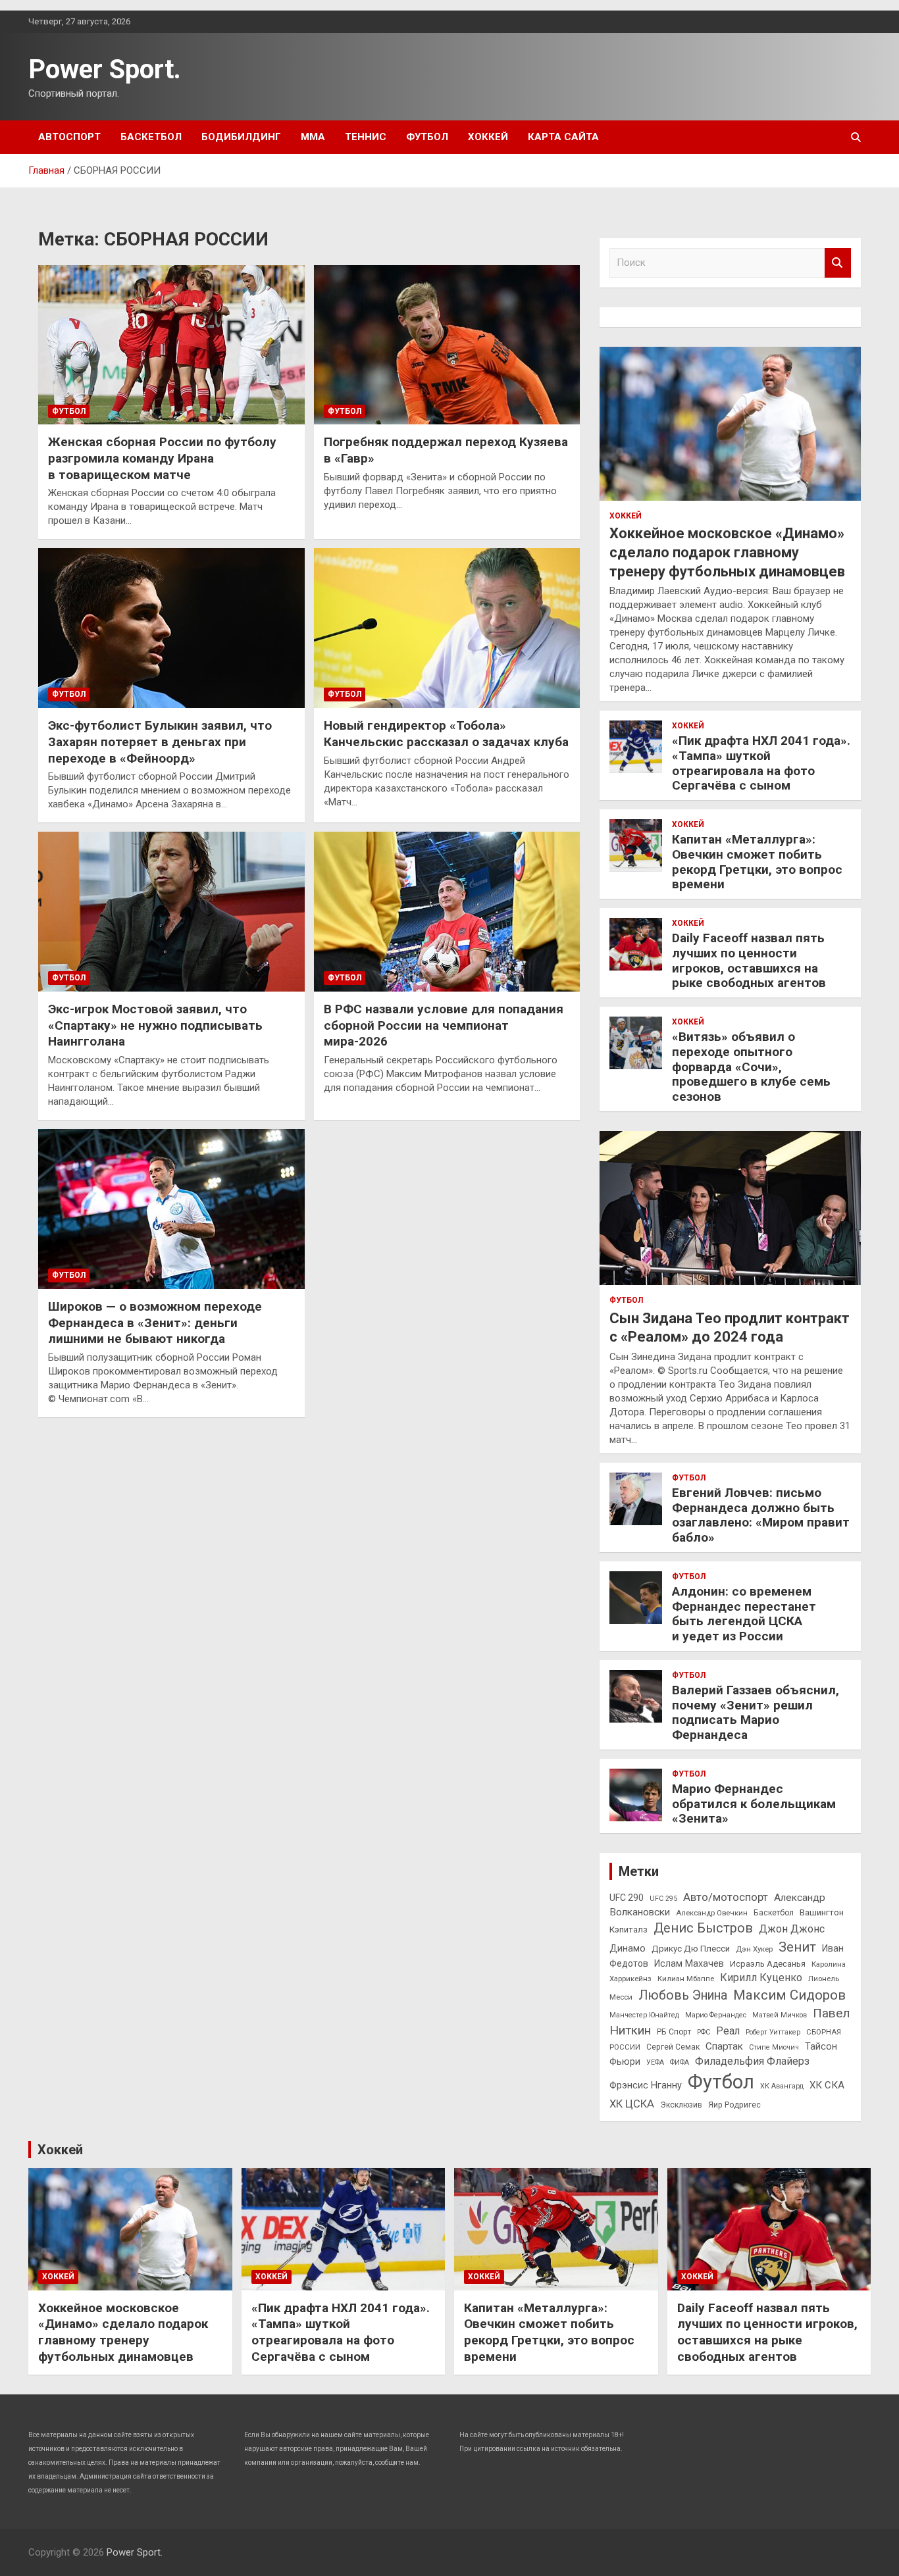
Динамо (628, 1949)
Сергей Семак (673, 2047)
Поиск (838, 263)
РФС (704, 2032)
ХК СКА (827, 2085)
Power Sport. (105, 69)
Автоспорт (69, 137)
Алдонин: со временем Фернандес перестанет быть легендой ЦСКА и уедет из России (744, 1614)
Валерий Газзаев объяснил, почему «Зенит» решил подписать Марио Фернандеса (756, 1712)
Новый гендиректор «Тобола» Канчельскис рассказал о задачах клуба (446, 734)
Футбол (427, 137)
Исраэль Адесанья (768, 1964)
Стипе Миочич (774, 2047)
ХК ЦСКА (632, 2104)
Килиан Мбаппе (686, 1979)
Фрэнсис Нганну (646, 2085)
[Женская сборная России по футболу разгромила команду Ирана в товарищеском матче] (171, 345)
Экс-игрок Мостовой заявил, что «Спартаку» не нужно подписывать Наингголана (155, 1025)
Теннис (366, 137)
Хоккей (488, 137)
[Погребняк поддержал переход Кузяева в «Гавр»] (447, 345)
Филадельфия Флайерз (752, 2061)
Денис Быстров (703, 1928)
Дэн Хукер (754, 1949)
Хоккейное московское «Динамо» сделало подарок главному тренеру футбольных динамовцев (727, 552)
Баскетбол (151, 137)
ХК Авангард (782, 2086)
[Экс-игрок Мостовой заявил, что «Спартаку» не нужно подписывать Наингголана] (171, 912)
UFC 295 (663, 1899)
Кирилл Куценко (761, 1978)
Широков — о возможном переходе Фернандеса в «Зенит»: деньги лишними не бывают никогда (155, 1323)
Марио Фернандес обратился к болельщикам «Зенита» (754, 1804)
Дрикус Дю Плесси (691, 1949)
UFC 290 (627, 1898)
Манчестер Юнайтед (644, 2015)
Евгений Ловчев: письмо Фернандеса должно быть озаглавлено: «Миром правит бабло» (761, 1515)
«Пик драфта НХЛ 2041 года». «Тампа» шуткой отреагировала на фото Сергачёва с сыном (761, 763)
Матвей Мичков (780, 2015)
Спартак (724, 2046)
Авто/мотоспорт (726, 1897)
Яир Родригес (734, 2105)
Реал (728, 2031)
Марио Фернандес (716, 2015)
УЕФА (655, 2062)
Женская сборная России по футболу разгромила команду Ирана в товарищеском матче (162, 458)
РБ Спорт (674, 2032)
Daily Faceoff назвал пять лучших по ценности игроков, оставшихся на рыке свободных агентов (749, 960)
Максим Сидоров (789, 1995)
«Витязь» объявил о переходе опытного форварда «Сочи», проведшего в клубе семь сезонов (751, 1067)
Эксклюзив (681, 2105)
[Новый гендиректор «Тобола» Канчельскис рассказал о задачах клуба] (447, 628)
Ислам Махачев (689, 1964)
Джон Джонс (792, 1929)
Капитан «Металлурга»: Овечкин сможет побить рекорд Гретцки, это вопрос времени (757, 862)
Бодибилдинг (241, 137)
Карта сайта (563, 137)
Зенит (797, 1947)
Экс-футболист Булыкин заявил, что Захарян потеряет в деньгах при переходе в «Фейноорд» (160, 742)
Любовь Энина (683, 1995)
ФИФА (680, 2062)
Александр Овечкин (712, 1913)
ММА (313, 137)
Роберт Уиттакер (773, 2032)
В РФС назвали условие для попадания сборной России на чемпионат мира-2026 (444, 1025)
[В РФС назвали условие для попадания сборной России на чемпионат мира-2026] (447, 912)
